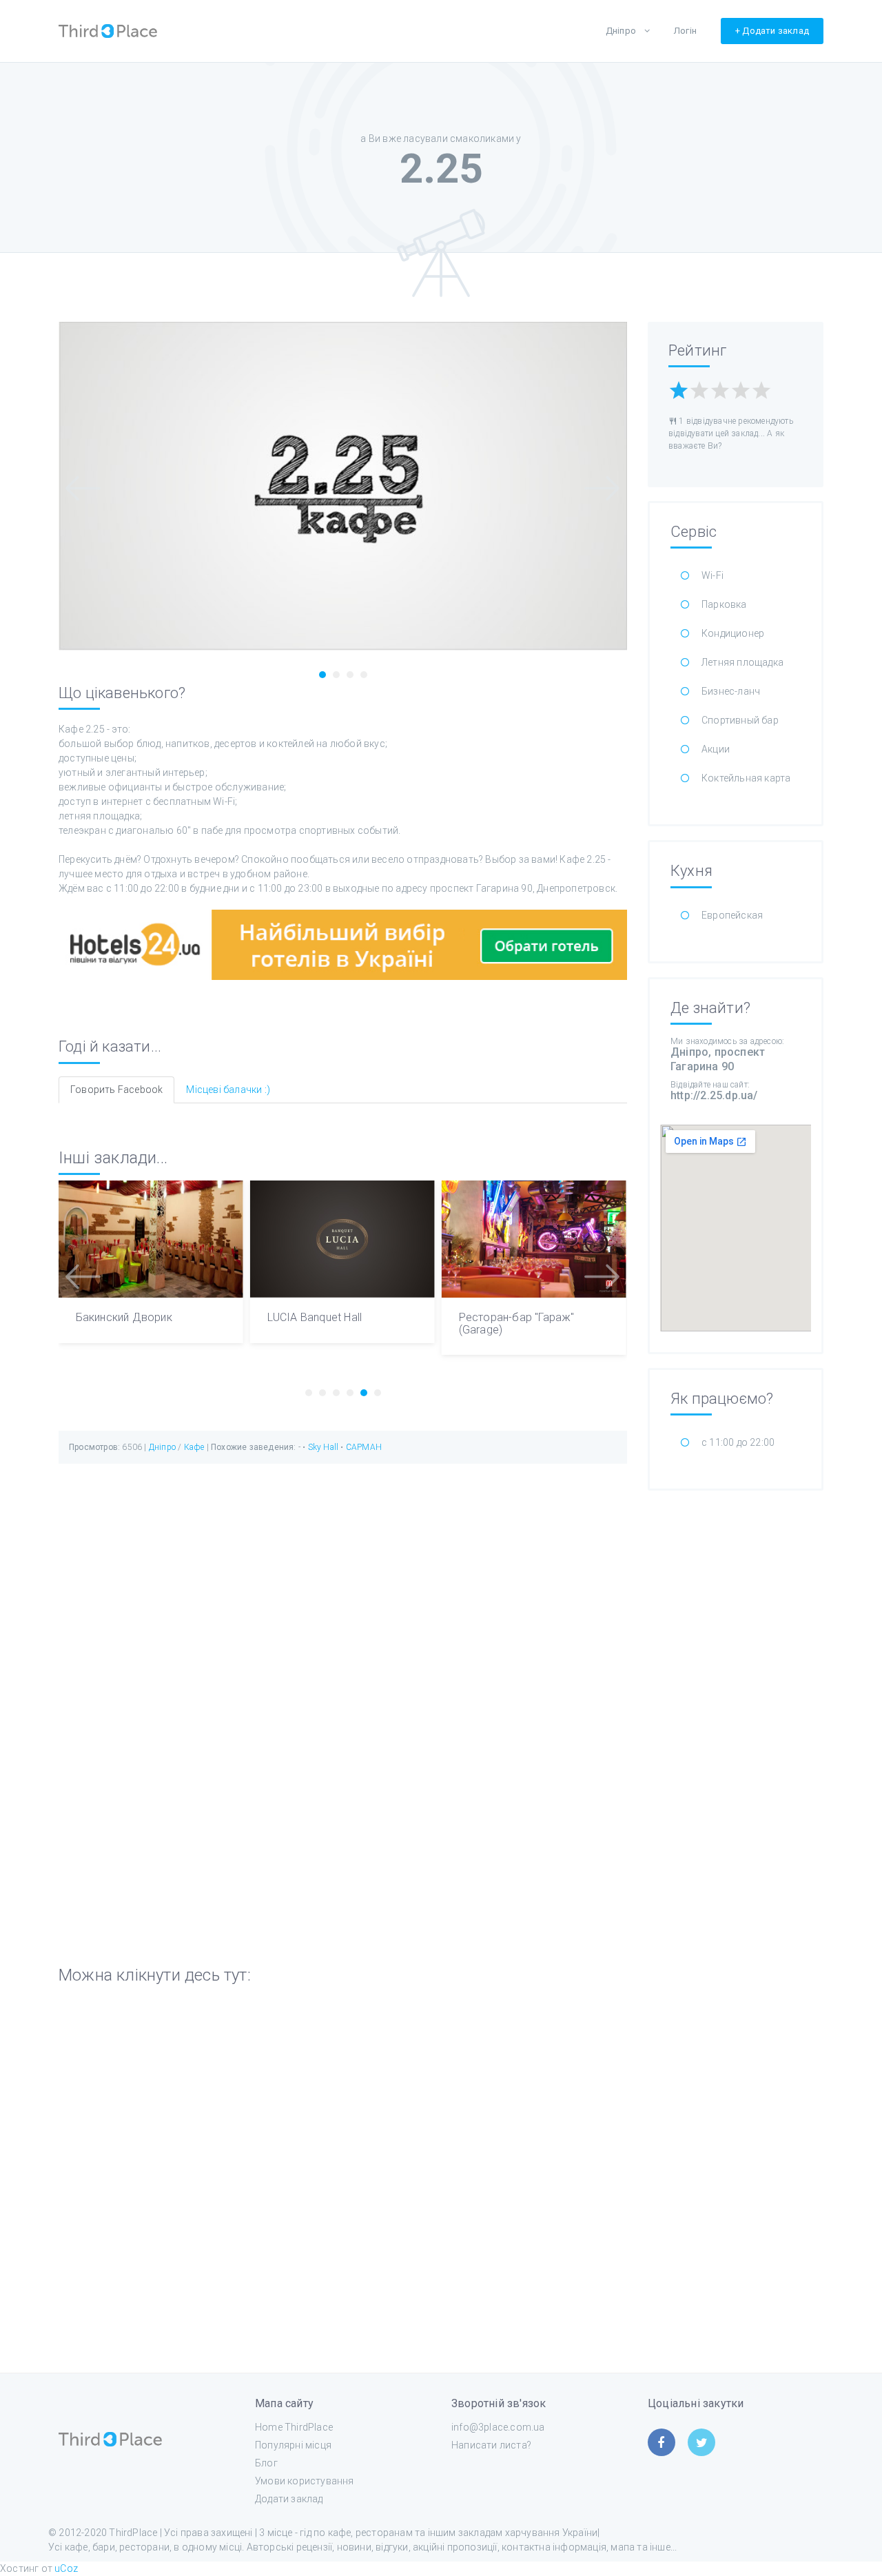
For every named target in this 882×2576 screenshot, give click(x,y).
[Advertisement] (736, 1711)
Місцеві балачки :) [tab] (228, 1090)
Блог (266, 2463)
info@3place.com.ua (498, 2427)
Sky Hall (325, 1447)
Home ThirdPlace (294, 2427)
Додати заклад (289, 2499)
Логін (685, 31)
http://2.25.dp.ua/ (714, 1095)
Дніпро (621, 31)
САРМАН (364, 1447)
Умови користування (305, 2481)
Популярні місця (293, 2445)
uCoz (66, 2568)
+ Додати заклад (772, 31)
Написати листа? (491, 2445)
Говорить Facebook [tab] (116, 1090)
